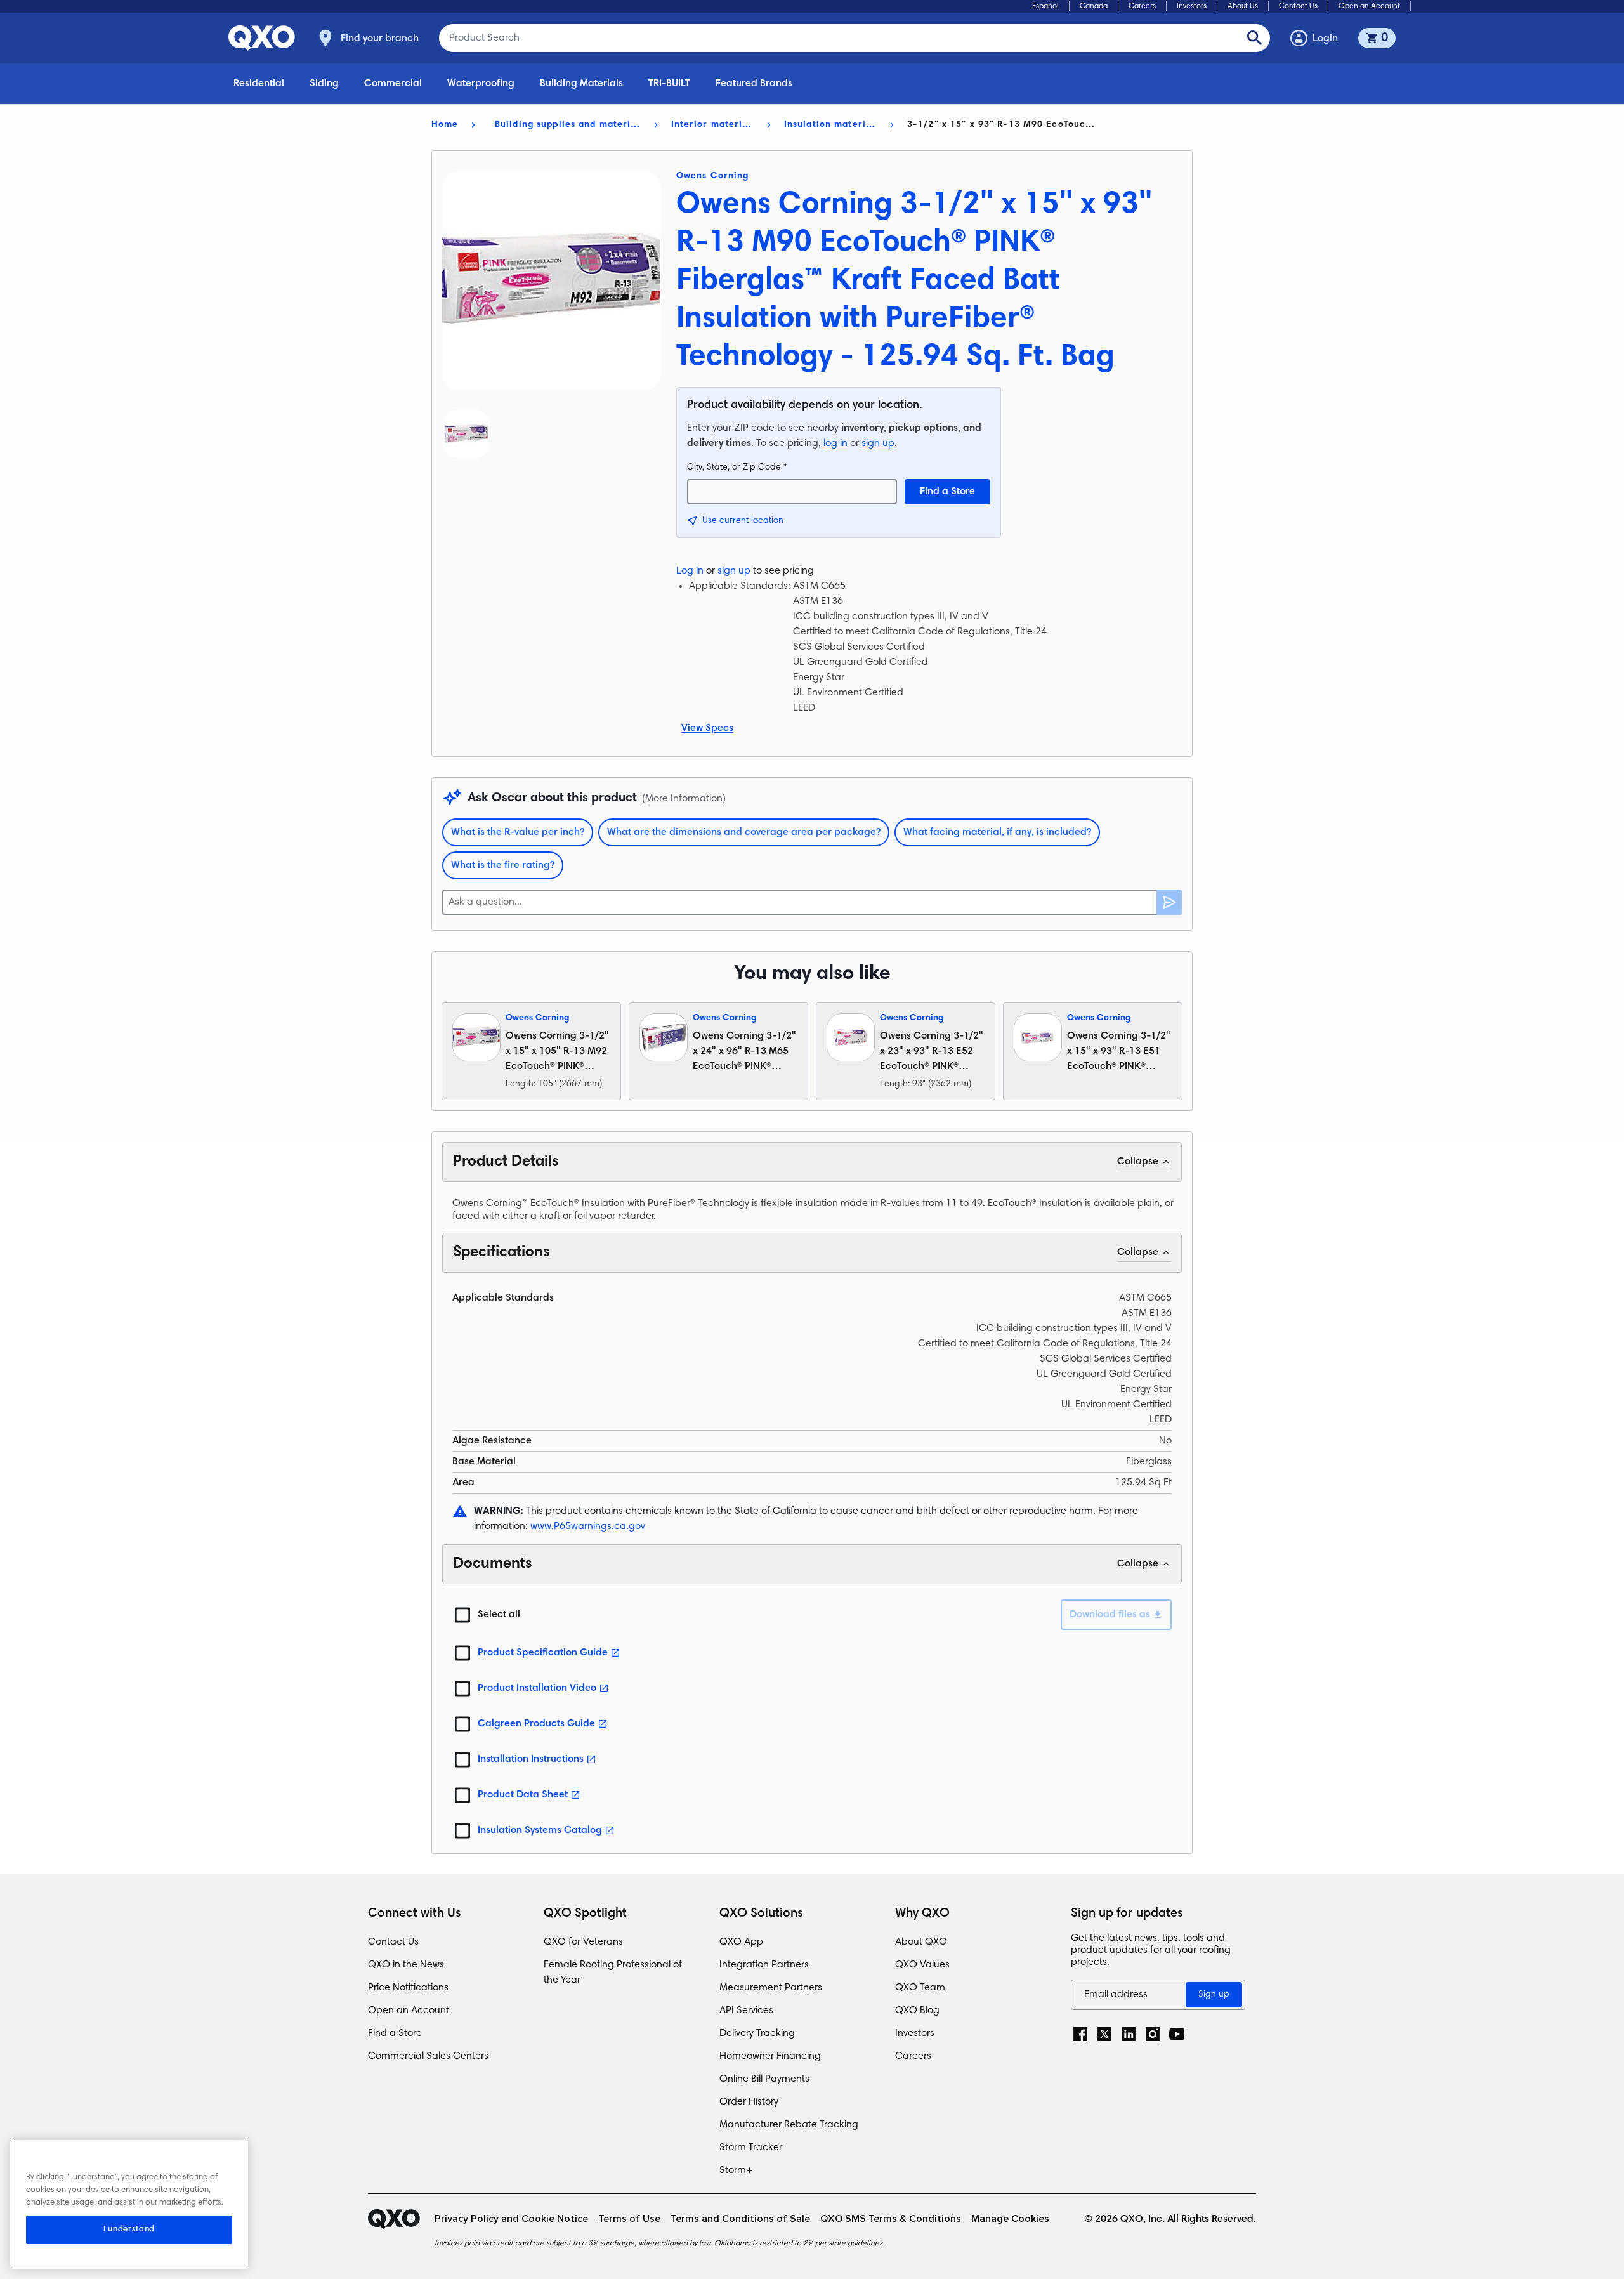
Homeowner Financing (770, 2056)
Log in (690, 571)
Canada (1094, 6)
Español (1045, 6)
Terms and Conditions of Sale (740, 2219)
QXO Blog (917, 2011)
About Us (1243, 6)
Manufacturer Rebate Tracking (789, 2125)
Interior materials (713, 125)
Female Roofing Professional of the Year (613, 1973)
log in (835, 443)
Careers (1142, 6)
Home (445, 125)
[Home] (401, 2219)
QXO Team (920, 1988)
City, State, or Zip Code (737, 468)
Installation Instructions (531, 1759)
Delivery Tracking (757, 2033)
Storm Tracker (751, 2148)
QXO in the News (406, 1965)
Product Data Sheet (523, 1795)
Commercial (393, 84)
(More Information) (684, 799)
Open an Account (1369, 6)
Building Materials (581, 84)
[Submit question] (1169, 902)
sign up (878, 443)
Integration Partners (764, 1965)
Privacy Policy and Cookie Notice (511, 2219)
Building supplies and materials (568, 125)
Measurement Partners (771, 1988)
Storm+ (736, 2171)
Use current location (743, 521)
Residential (259, 84)
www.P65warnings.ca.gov (588, 1527)
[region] (129, 2204)
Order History (749, 2102)
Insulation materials (831, 125)
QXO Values (922, 1965)
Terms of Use (629, 2219)
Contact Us (1298, 6)
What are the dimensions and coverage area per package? (744, 832)
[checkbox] (462, 1615)
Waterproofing (481, 84)
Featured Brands (754, 84)
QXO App (741, 1942)
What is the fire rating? (503, 865)
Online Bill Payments (764, 2079)
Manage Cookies (1010, 2219)
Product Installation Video (537, 1688)
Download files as (1110, 1615)
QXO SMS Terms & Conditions (891, 2219)
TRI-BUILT (669, 84)
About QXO (921, 1942)
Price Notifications (408, 1988)
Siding (324, 84)
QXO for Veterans (583, 1942)
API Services (746, 2011)
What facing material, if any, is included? (997, 832)
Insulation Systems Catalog (540, 1830)
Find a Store (947, 492)
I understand (129, 2230)
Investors (1192, 6)
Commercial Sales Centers (428, 2056)
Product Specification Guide (543, 1653)
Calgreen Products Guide (536, 1724)
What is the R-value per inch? (518, 832)
